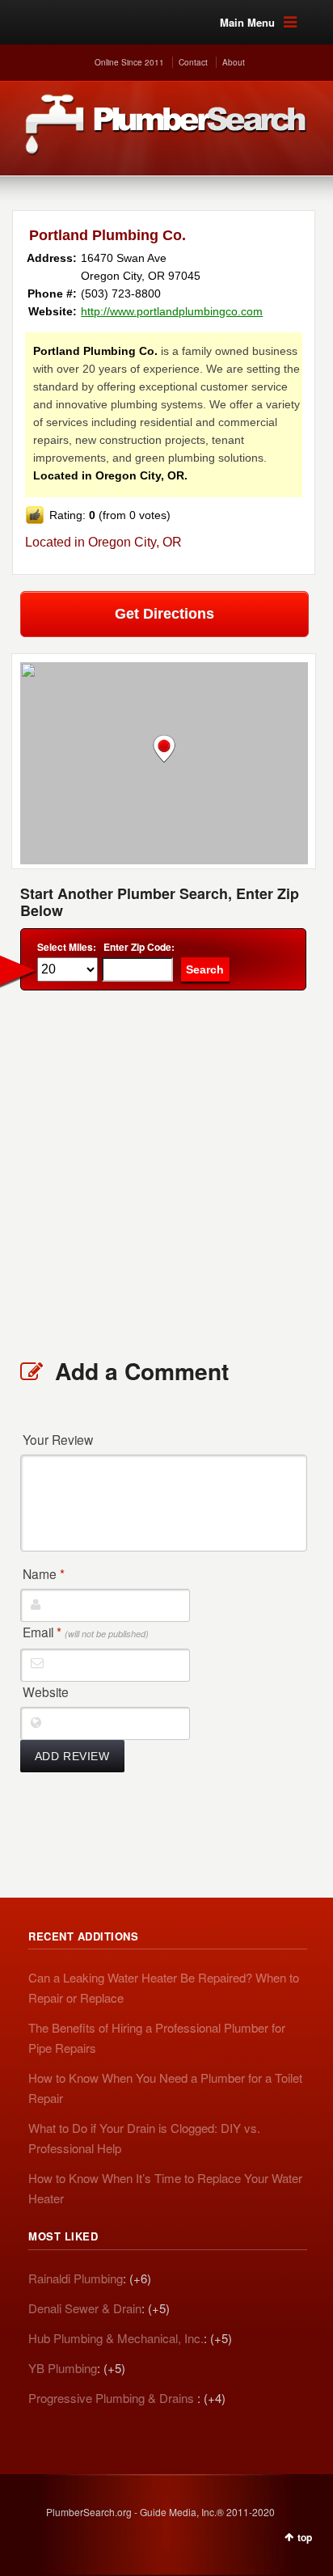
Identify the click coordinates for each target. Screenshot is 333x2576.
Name (44, 1573)
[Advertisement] (166, 1173)
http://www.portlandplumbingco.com (172, 311)
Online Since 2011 (129, 62)
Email (86, 1632)
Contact (193, 62)
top (305, 2537)
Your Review (58, 1439)
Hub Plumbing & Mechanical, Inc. (116, 2338)
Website (46, 1691)
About (234, 62)
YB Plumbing (63, 2368)
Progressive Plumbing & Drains (113, 2398)
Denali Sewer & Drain (85, 2308)
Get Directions (164, 614)
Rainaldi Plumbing (76, 2278)
